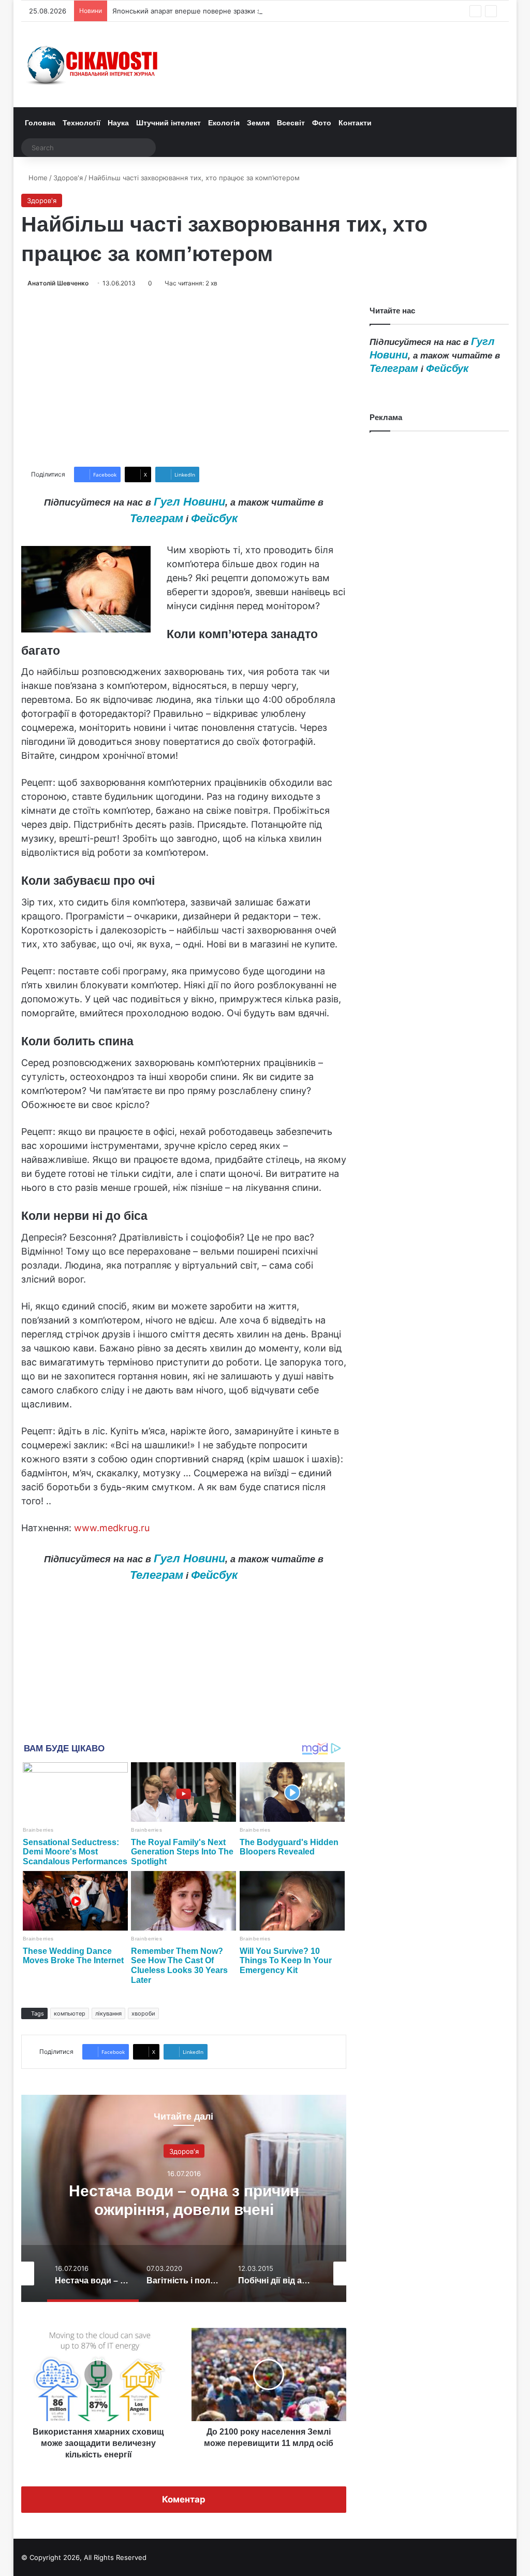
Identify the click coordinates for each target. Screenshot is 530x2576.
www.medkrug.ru (112, 1528)
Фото (322, 123)
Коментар (184, 2499)
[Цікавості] (94, 64)
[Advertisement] (184, 378)
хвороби (143, 2013)
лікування (108, 2013)
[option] (184, 2198)
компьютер (70, 2013)
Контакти (355, 123)
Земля (258, 123)
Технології (82, 123)
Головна (40, 123)
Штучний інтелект (168, 123)
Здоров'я (68, 178)
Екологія (224, 123)
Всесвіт (291, 123)
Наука (118, 123)
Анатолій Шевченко (58, 283)
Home (37, 178)
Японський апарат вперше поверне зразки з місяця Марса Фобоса (223, 11)
